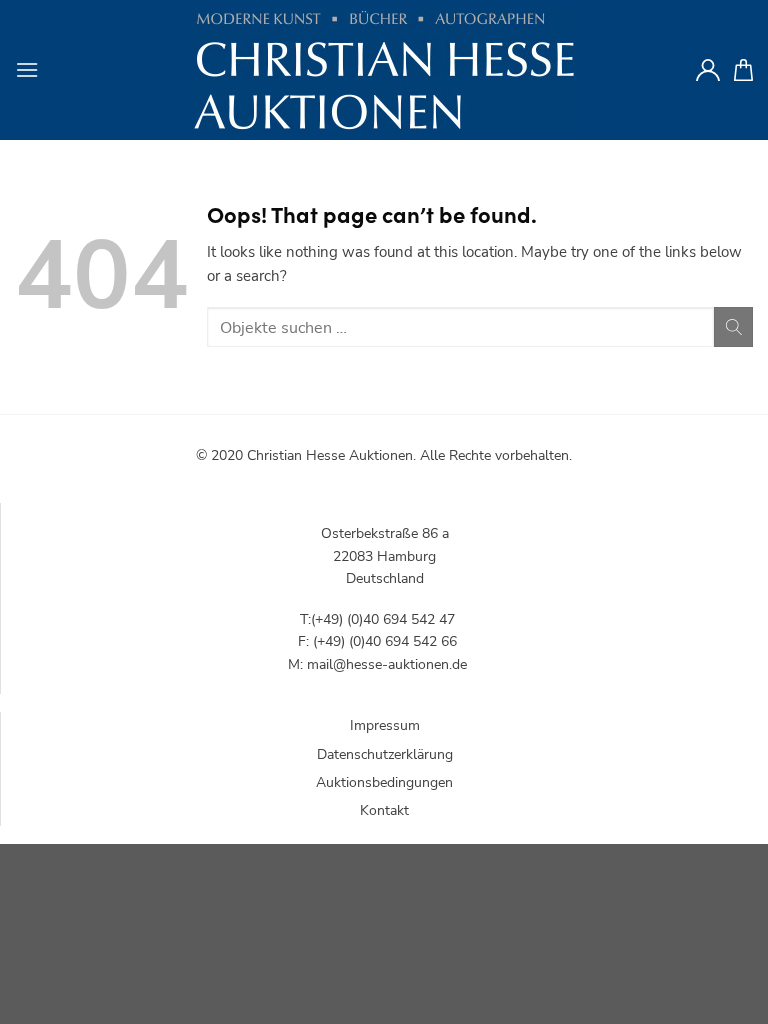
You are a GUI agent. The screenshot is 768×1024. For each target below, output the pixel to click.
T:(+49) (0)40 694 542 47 (377, 619)
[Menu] (27, 69)
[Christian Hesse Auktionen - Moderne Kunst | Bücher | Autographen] (384, 70)
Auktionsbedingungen (384, 782)
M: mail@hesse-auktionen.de (377, 664)
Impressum (385, 725)
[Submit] (733, 326)
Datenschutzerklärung (385, 754)
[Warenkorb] (743, 70)
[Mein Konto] (708, 70)
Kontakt (384, 810)
